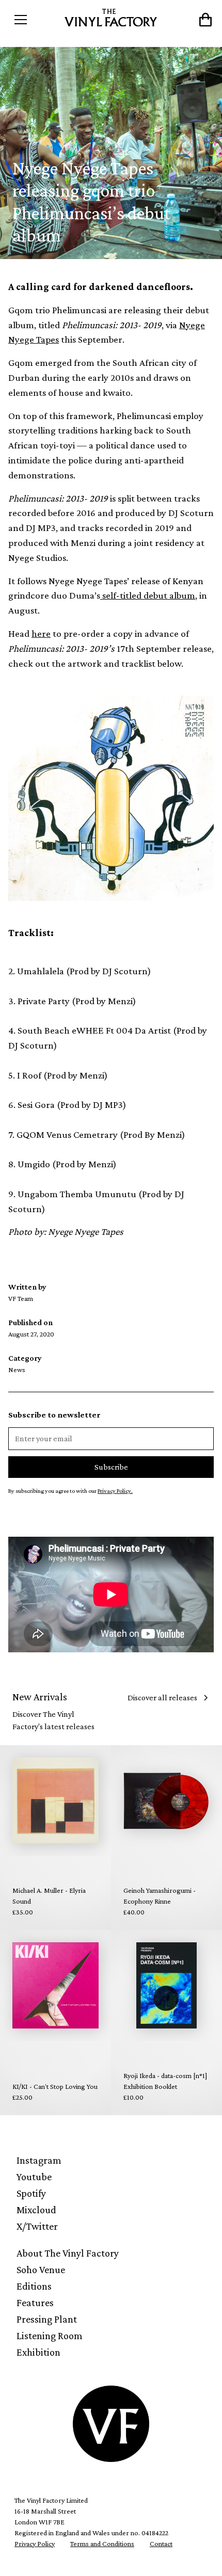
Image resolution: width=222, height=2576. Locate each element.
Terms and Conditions (102, 2543)
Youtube (34, 2177)
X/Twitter (37, 2226)
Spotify (31, 2193)
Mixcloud (36, 2210)
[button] (34, 20)
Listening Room (50, 2336)
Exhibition (38, 2352)
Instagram (39, 2160)
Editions (34, 2286)
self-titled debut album (148, 595)
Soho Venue (41, 2269)
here (41, 633)
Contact (161, 2543)
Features (35, 2303)
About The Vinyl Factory (68, 2253)
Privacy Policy (35, 2543)
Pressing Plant (47, 2319)
